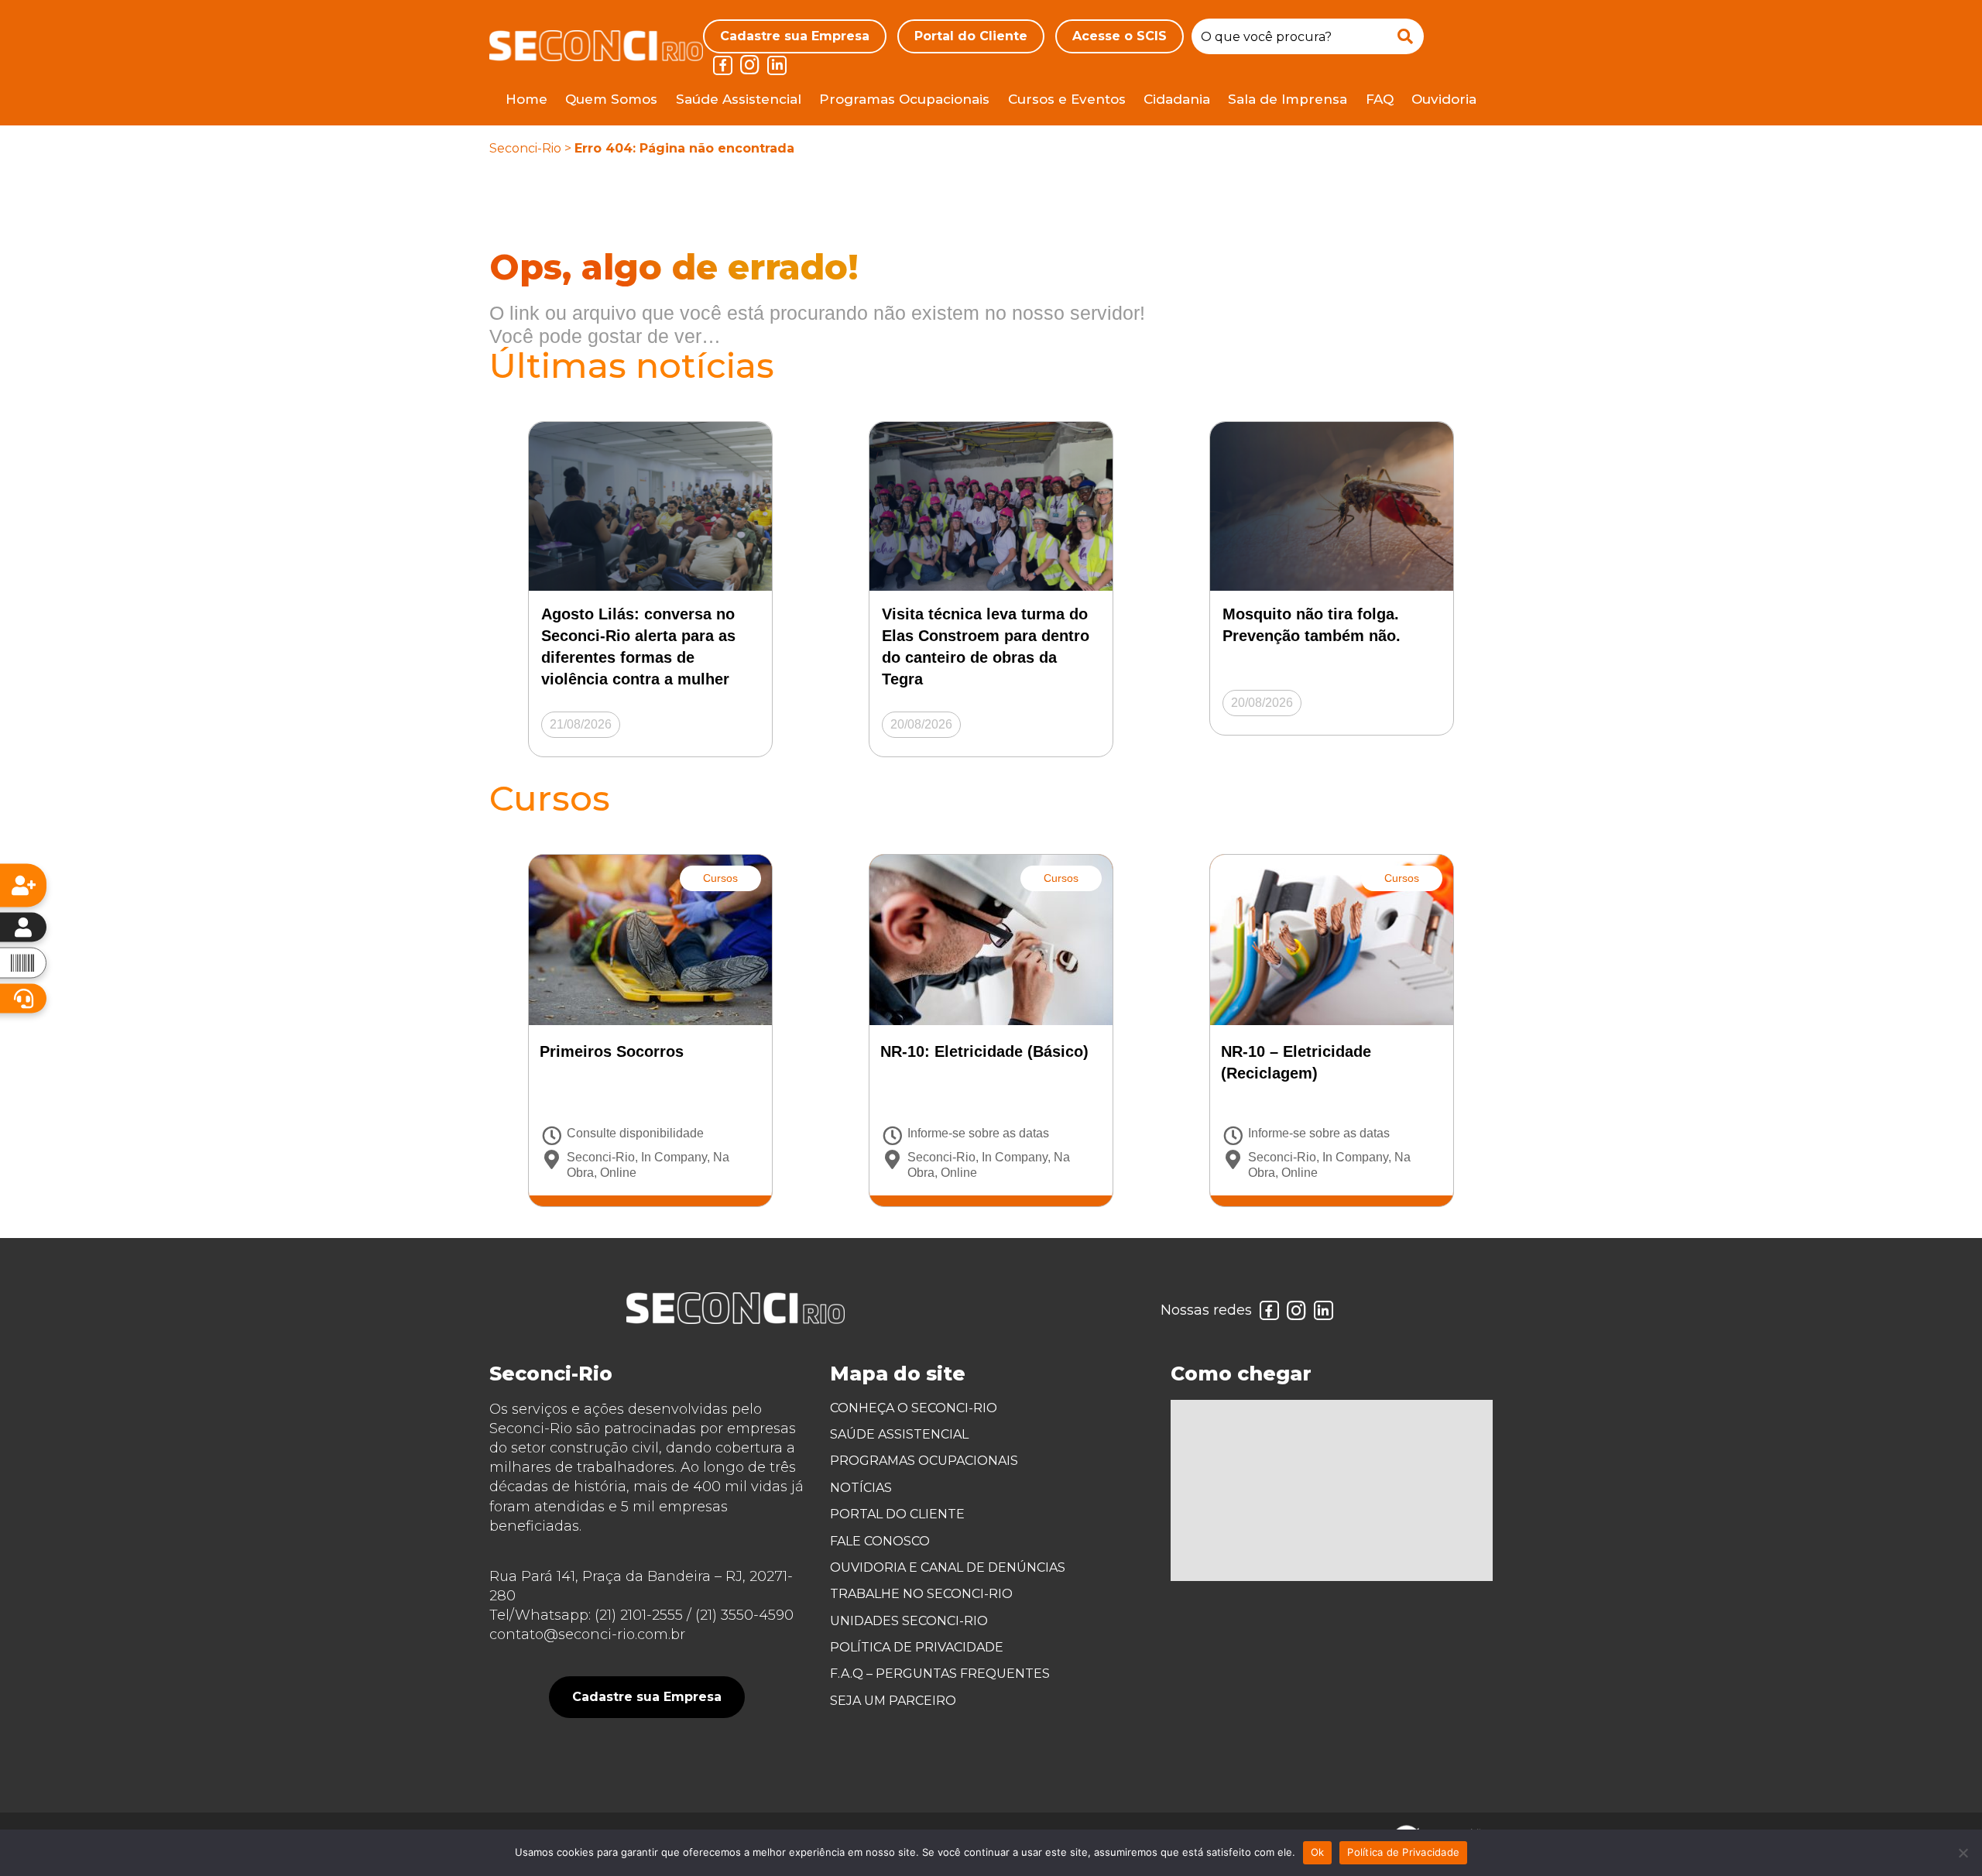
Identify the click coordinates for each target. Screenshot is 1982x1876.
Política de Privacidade (917, 1647)
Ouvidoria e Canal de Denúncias (948, 1567)
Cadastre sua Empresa (795, 36)
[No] (1963, 1853)
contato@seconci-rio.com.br (587, 1634)
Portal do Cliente (971, 36)
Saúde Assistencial (739, 99)
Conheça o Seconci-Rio (914, 1408)
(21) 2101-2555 (639, 1615)
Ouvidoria (1444, 99)
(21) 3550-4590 (744, 1615)
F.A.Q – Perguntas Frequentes (940, 1674)
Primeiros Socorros (612, 1051)
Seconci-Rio (525, 148)
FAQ (1380, 99)
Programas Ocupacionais (904, 99)
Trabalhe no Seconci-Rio (921, 1594)
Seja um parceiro (893, 1701)
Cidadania (1177, 99)
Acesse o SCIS (1120, 36)
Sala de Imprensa (1288, 99)
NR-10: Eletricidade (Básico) (984, 1051)
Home (526, 99)
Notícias (861, 1488)
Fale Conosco (880, 1541)
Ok (1318, 1852)
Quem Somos (611, 99)
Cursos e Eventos (1067, 99)
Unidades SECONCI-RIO (909, 1621)
